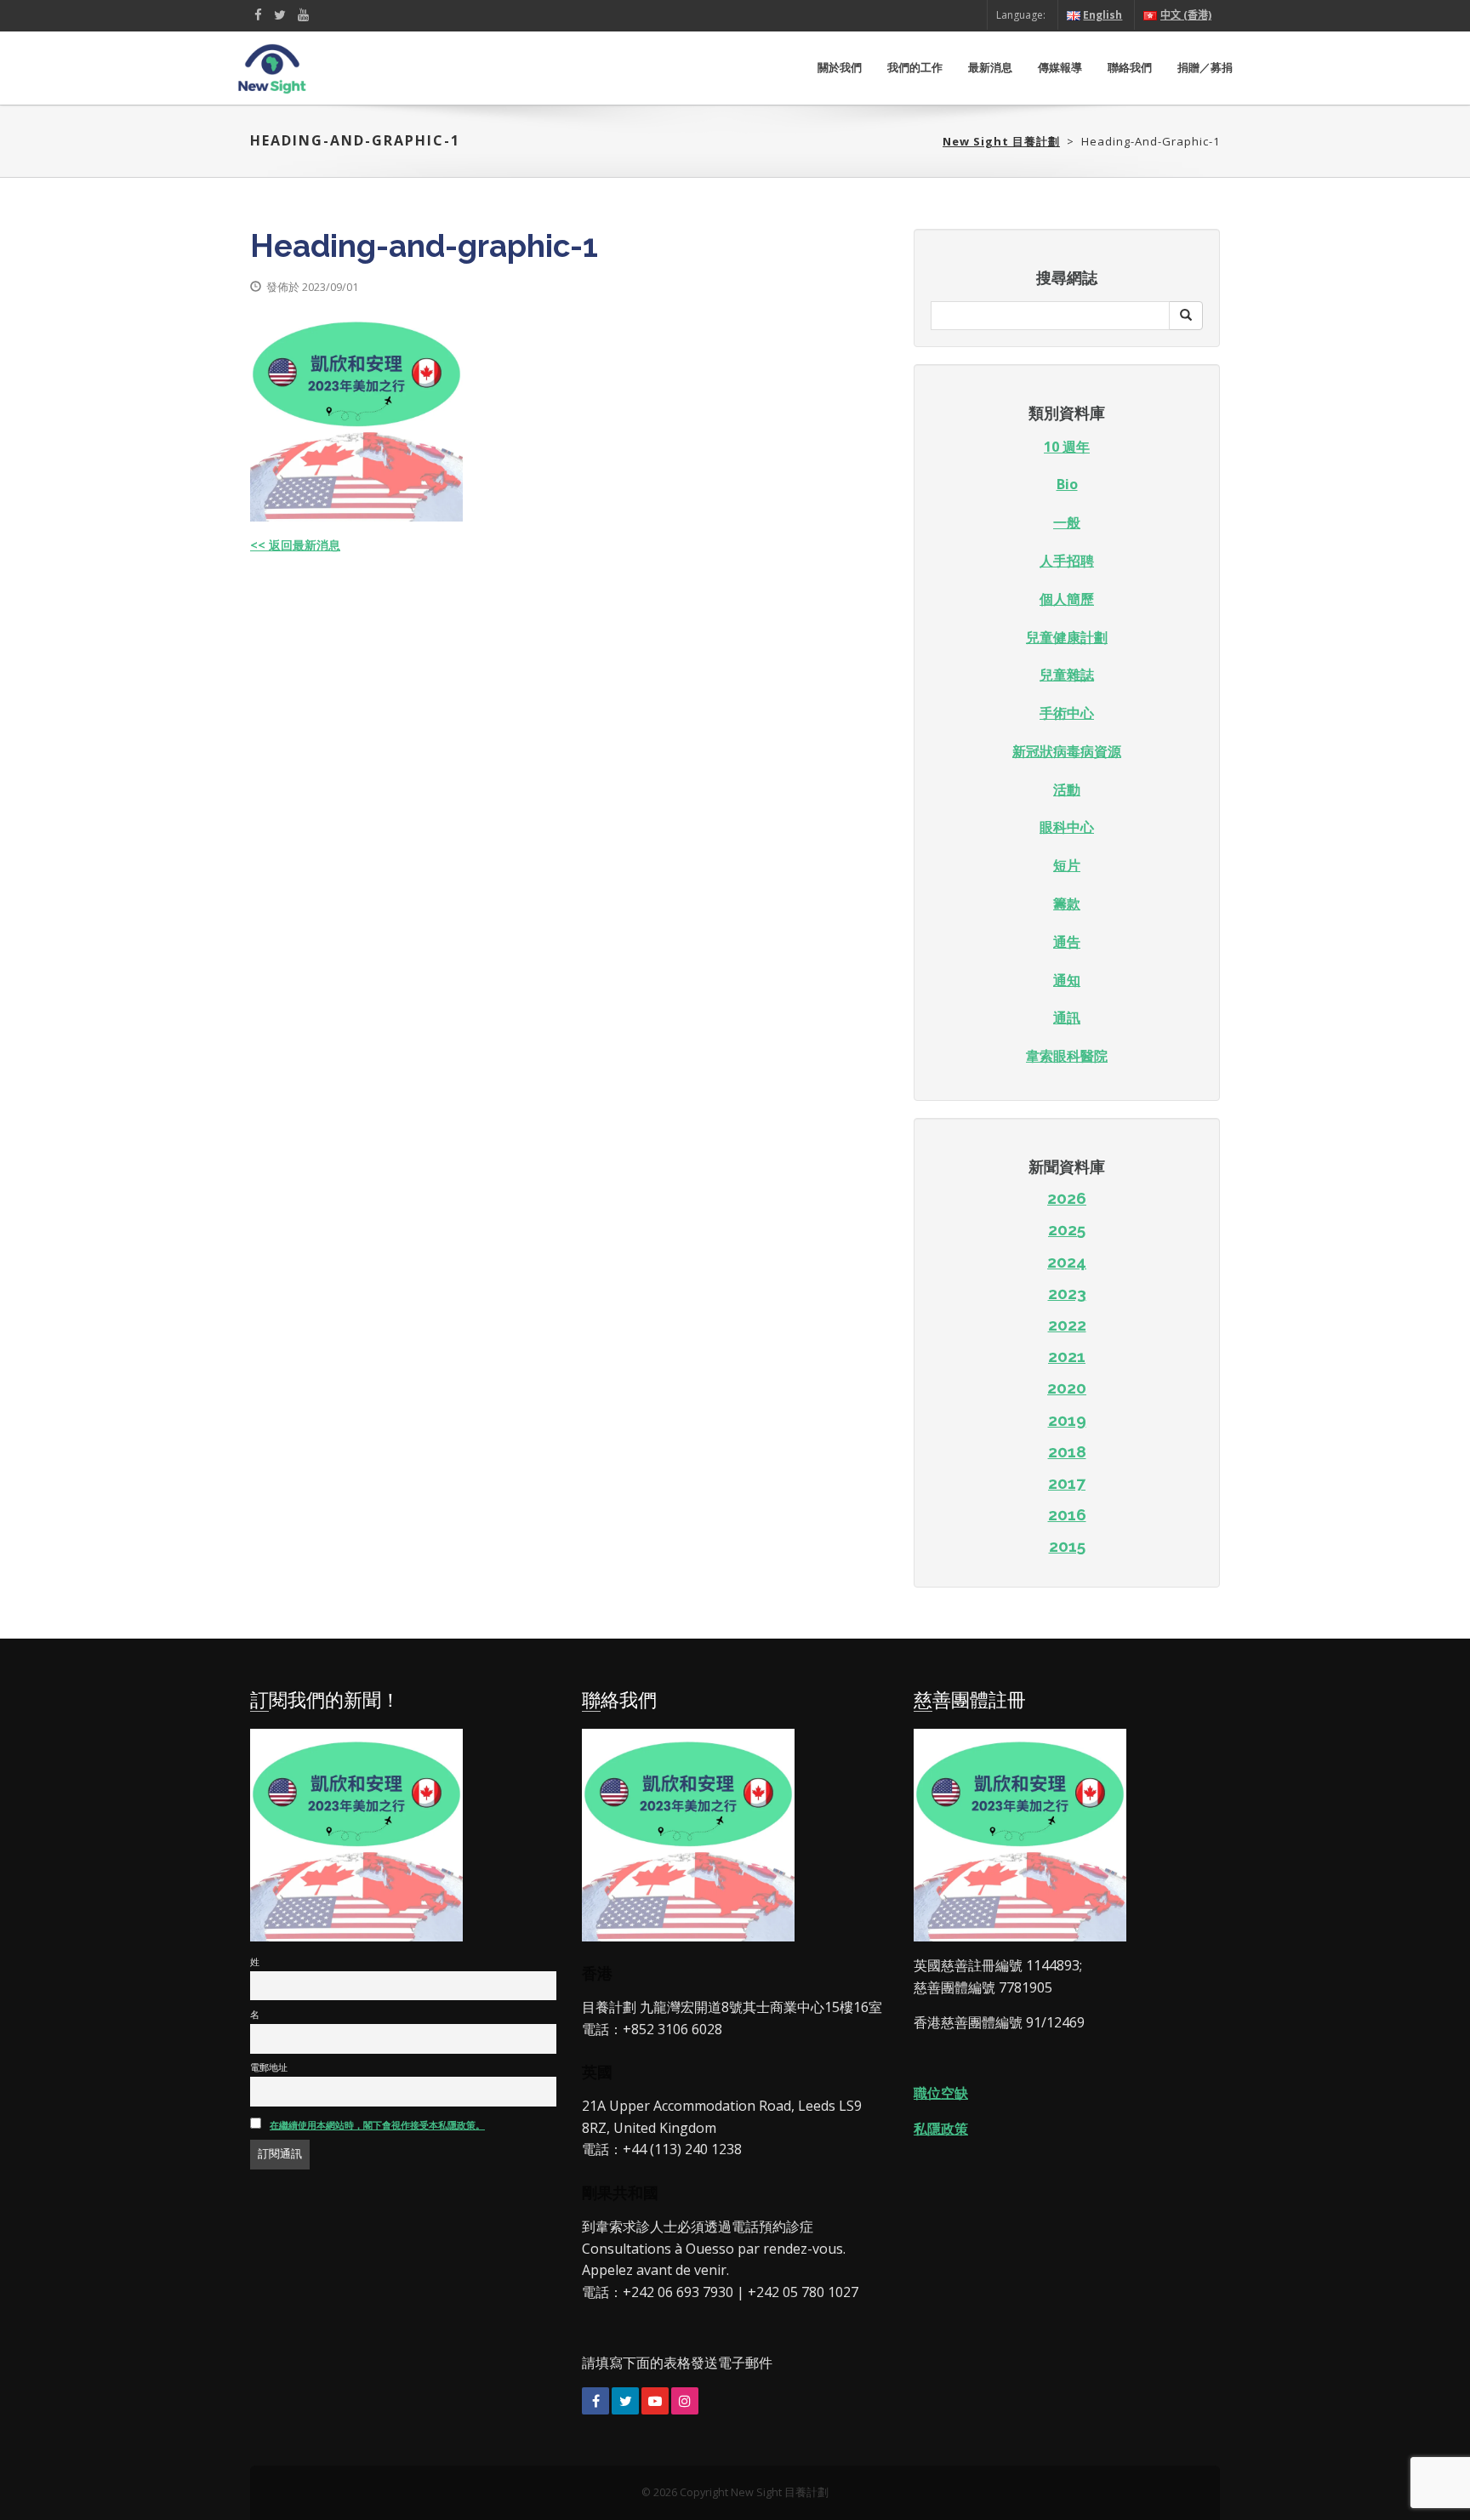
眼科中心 (1067, 827)
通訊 (1067, 1018)
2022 (1067, 1325)
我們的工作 (915, 68)
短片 (1067, 865)
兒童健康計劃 (1067, 637)
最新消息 (990, 68)
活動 (1067, 790)
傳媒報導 (1060, 68)
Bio (1067, 484)
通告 (1067, 942)
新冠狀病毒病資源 (1067, 751)
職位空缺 (941, 2093)
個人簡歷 (1067, 599)
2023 (1067, 1293)
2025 (1067, 1229)
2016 (1067, 1514)
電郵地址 (269, 2067)
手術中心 (1067, 713)
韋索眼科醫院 (1067, 1056)
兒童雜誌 (1067, 675)
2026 (1067, 1198)
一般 (1067, 522)
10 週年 (1067, 447)
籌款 (1067, 904)
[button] (1186, 316)
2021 (1067, 1356)
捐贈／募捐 (1205, 68)
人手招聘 (1067, 561)
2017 (1067, 1483)
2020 (1067, 1388)
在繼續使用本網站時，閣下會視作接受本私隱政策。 (377, 2125)
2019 (1067, 1420)
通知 (1067, 980)
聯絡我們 (1130, 68)
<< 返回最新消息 (295, 545)
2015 (1067, 1546)
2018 (1067, 1451)
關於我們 (840, 68)
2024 (1067, 1262)
